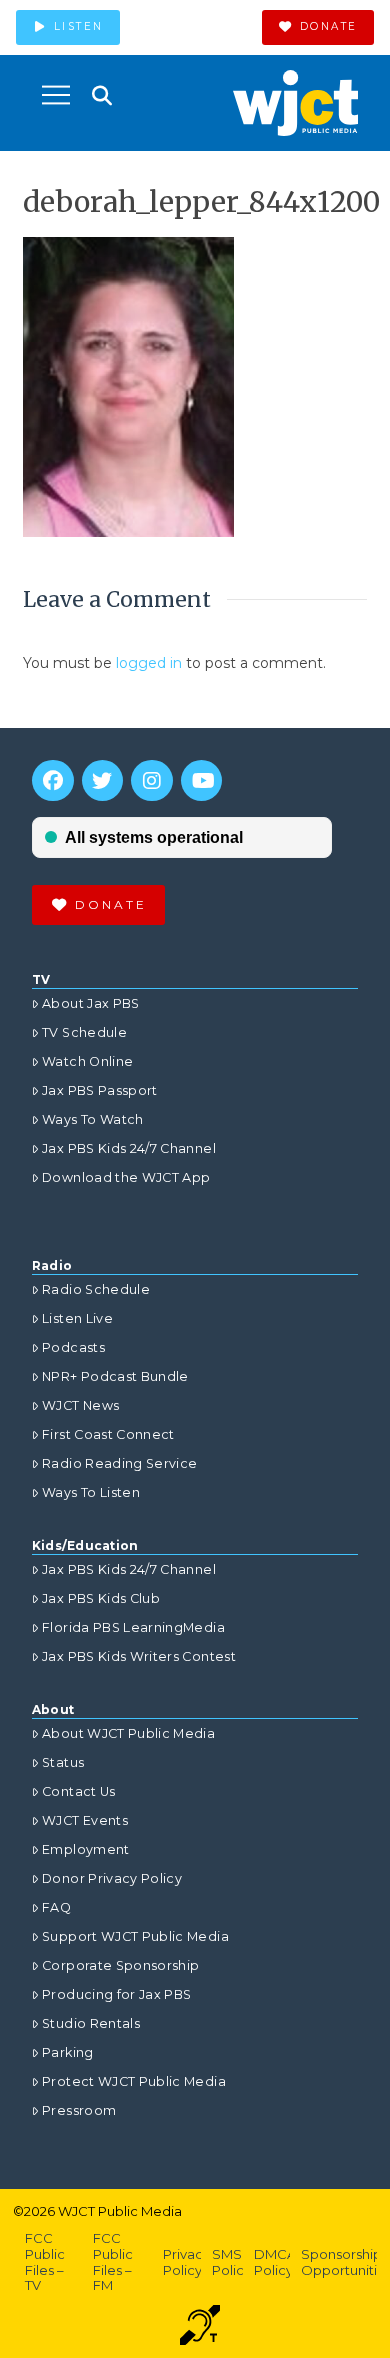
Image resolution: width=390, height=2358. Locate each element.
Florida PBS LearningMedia (133, 1627)
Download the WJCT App (126, 1177)
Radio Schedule (96, 1289)
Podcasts (73, 1347)
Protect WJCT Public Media (134, 2081)
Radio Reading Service (119, 1463)
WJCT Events (85, 1820)
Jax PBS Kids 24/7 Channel (129, 1148)
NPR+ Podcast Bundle (115, 1376)
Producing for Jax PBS (116, 1994)
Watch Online (87, 1061)
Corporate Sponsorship (120, 1965)
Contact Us (79, 1791)
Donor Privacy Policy (112, 1878)
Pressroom (79, 2110)
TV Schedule (84, 1032)
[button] (56, 95)
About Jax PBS (91, 1003)
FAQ (56, 1907)
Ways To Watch (93, 1119)
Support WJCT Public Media (135, 1936)
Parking (67, 2052)
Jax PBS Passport (100, 1090)
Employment (86, 1849)
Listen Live (77, 1318)
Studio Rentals (91, 2023)
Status (63, 1762)
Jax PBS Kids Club (101, 1598)
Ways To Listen (91, 1492)
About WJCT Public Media (128, 1733)
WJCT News (80, 1405)
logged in (149, 663)
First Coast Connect (108, 1434)
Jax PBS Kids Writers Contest (139, 1656)
